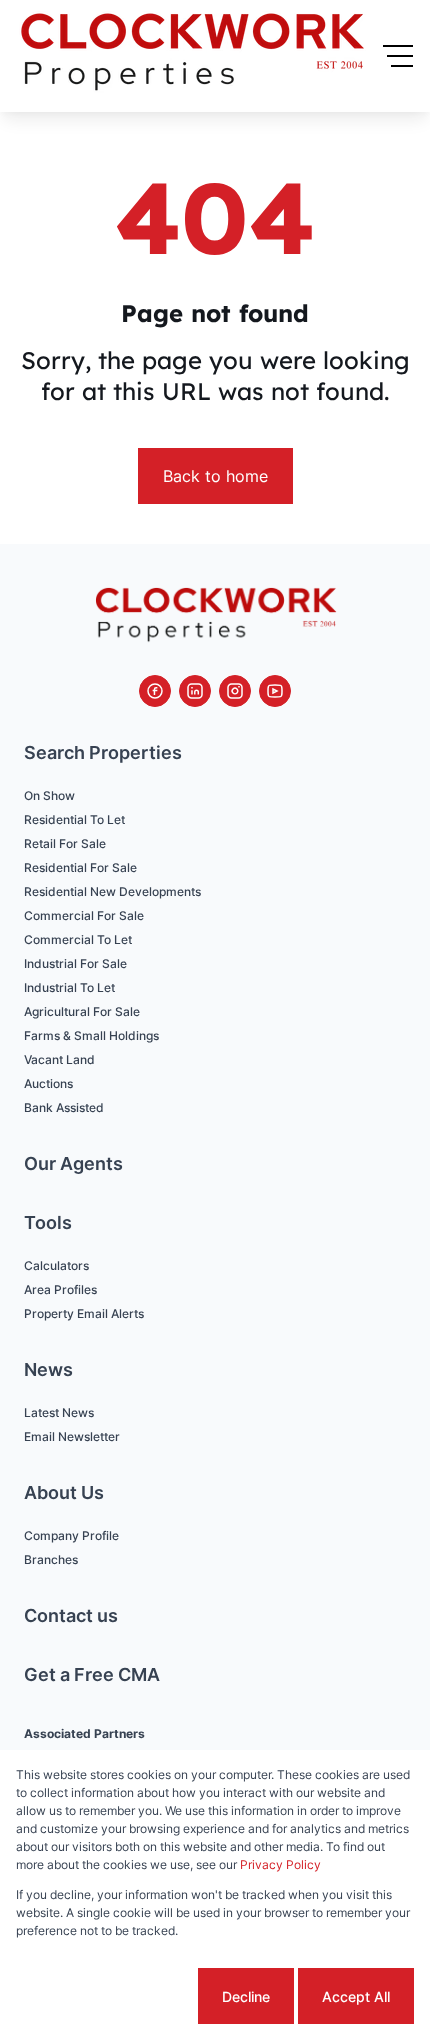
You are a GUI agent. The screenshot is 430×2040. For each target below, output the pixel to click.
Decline (246, 1996)
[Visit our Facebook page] (155, 691)
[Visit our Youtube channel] (275, 691)
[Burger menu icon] (398, 56)
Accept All (356, 1996)
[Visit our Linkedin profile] (195, 691)
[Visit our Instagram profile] (235, 691)
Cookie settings (118, 1996)
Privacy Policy (280, 1864)
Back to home (215, 476)
